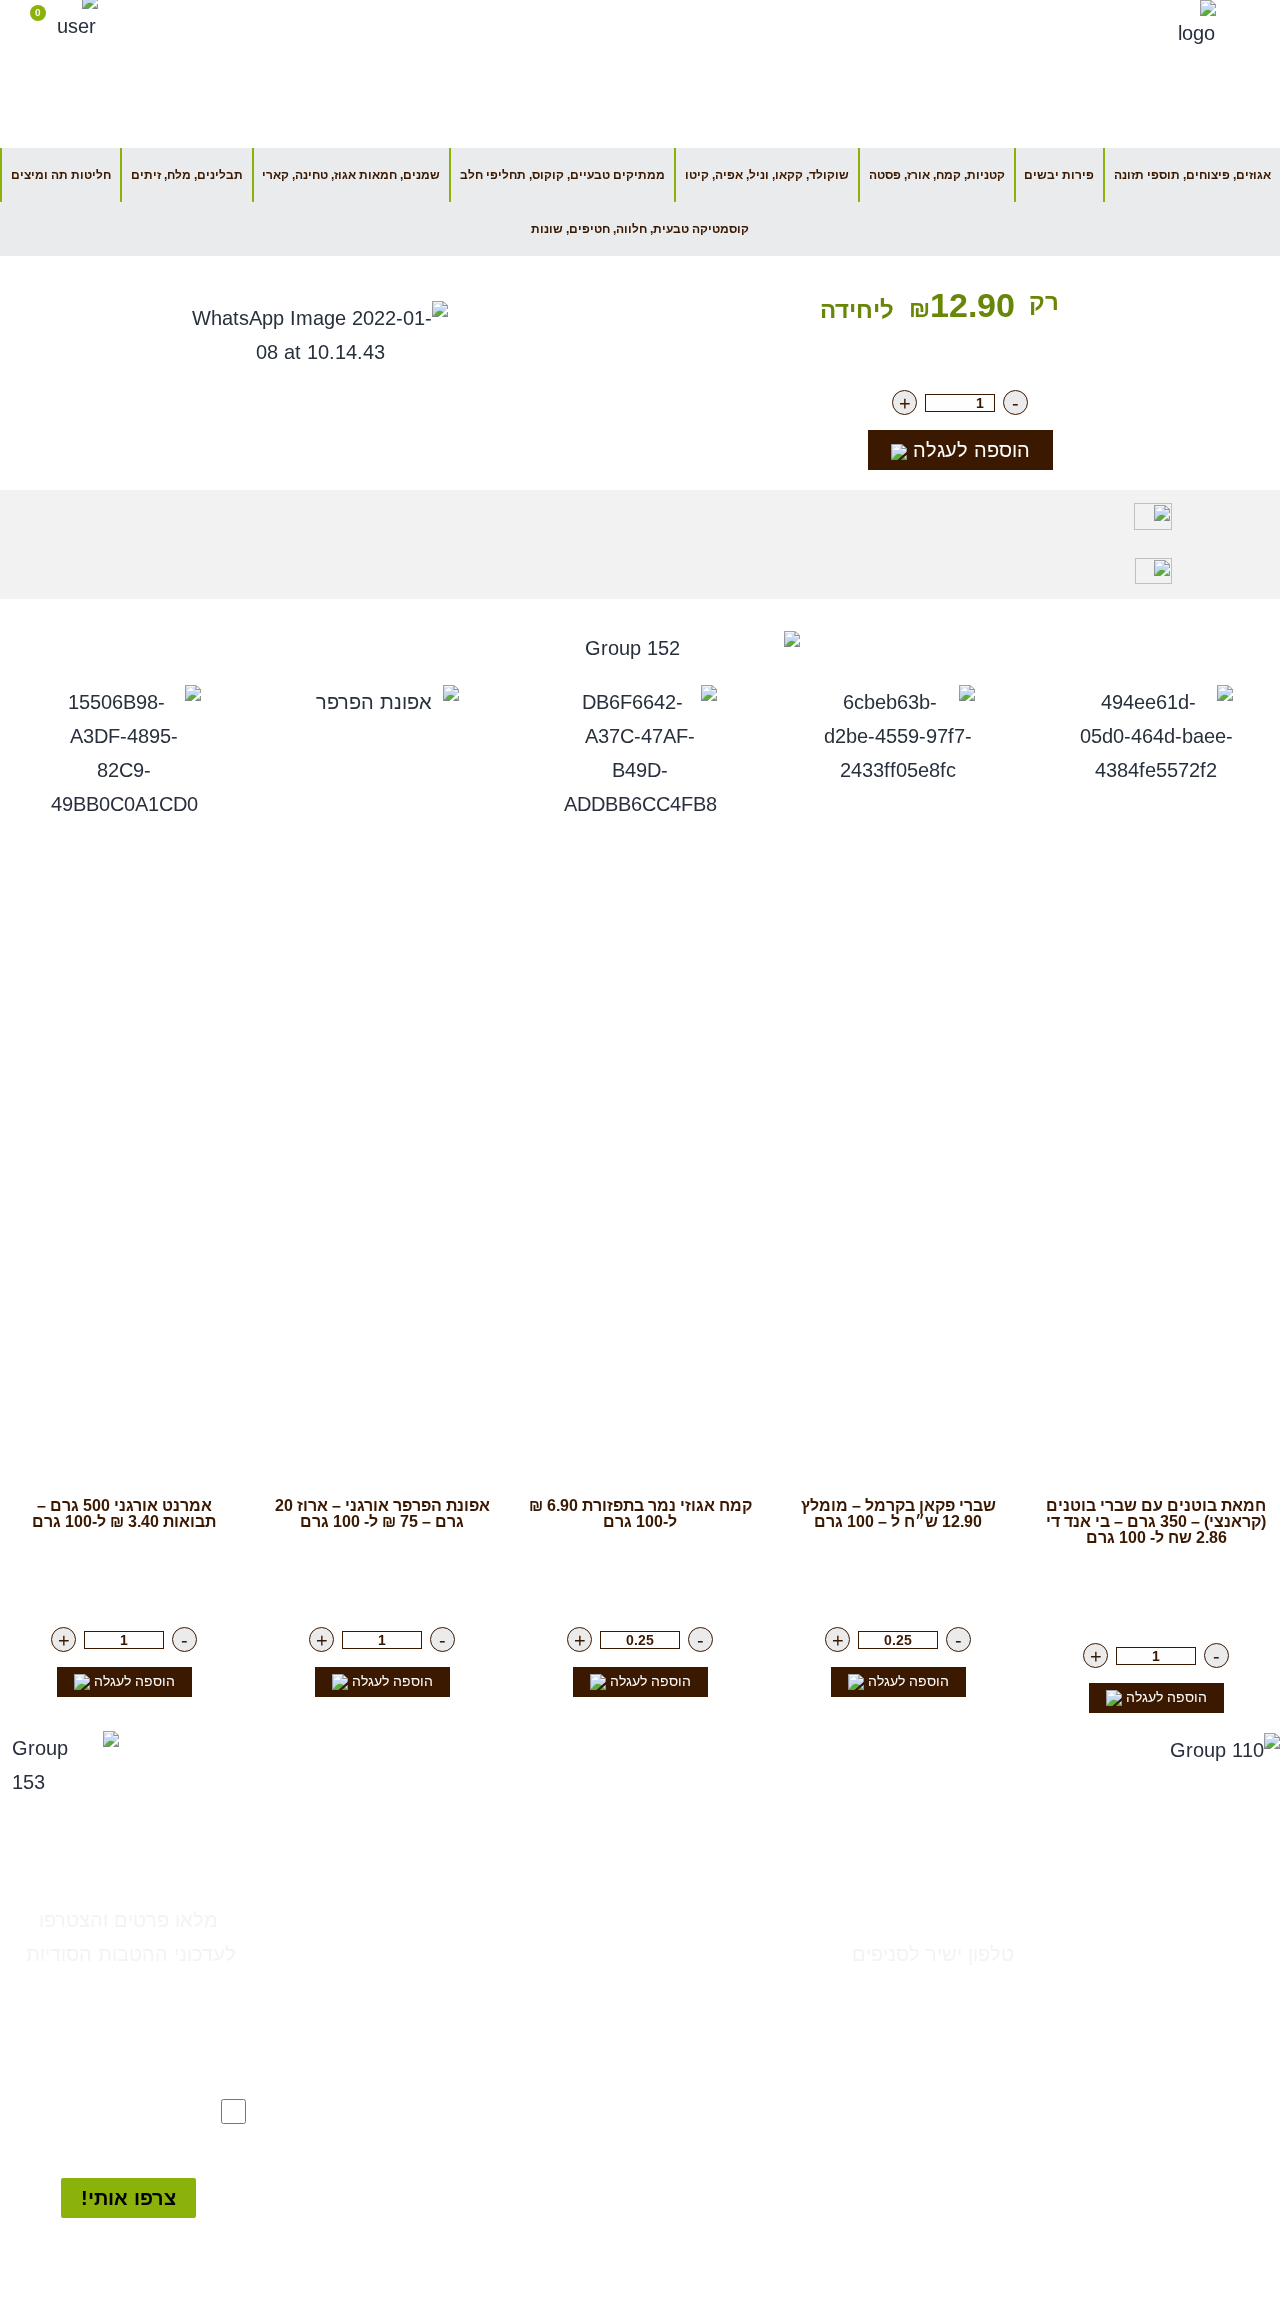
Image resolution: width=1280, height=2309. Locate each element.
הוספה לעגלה (968, 450)
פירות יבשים (1059, 175)
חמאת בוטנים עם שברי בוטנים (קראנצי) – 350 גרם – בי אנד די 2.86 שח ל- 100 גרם (1156, 1521)
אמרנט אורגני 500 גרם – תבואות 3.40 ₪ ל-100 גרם (124, 1513)
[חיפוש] (133, 20)
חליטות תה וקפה (694, 2226)
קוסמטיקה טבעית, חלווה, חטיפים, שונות (640, 229)
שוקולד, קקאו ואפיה (682, 2192)
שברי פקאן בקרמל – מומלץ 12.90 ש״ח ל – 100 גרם (898, 1513)
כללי (741, 1954)
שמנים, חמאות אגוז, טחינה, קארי (351, 175)
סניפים (1241, 1915)
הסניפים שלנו (779, 24)
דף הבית (893, 24)
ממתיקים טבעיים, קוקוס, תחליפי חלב (562, 175)
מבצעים (728, 1920)
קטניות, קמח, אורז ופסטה (660, 2124)
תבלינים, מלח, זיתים (187, 175)
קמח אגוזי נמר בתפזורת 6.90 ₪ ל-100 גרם (640, 1513)
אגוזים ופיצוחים (700, 1988)
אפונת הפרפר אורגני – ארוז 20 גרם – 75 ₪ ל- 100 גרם (382, 1513)
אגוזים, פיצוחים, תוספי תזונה (1192, 175)
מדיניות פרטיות (1206, 2037)
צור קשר (978, 1910)
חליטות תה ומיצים (61, 175)
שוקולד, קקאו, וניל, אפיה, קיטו (767, 175)
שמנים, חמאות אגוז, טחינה (655, 2158)
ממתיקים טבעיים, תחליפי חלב (644, 2090)
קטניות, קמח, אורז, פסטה (937, 175)
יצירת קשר (658, 24)
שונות (736, 2260)
